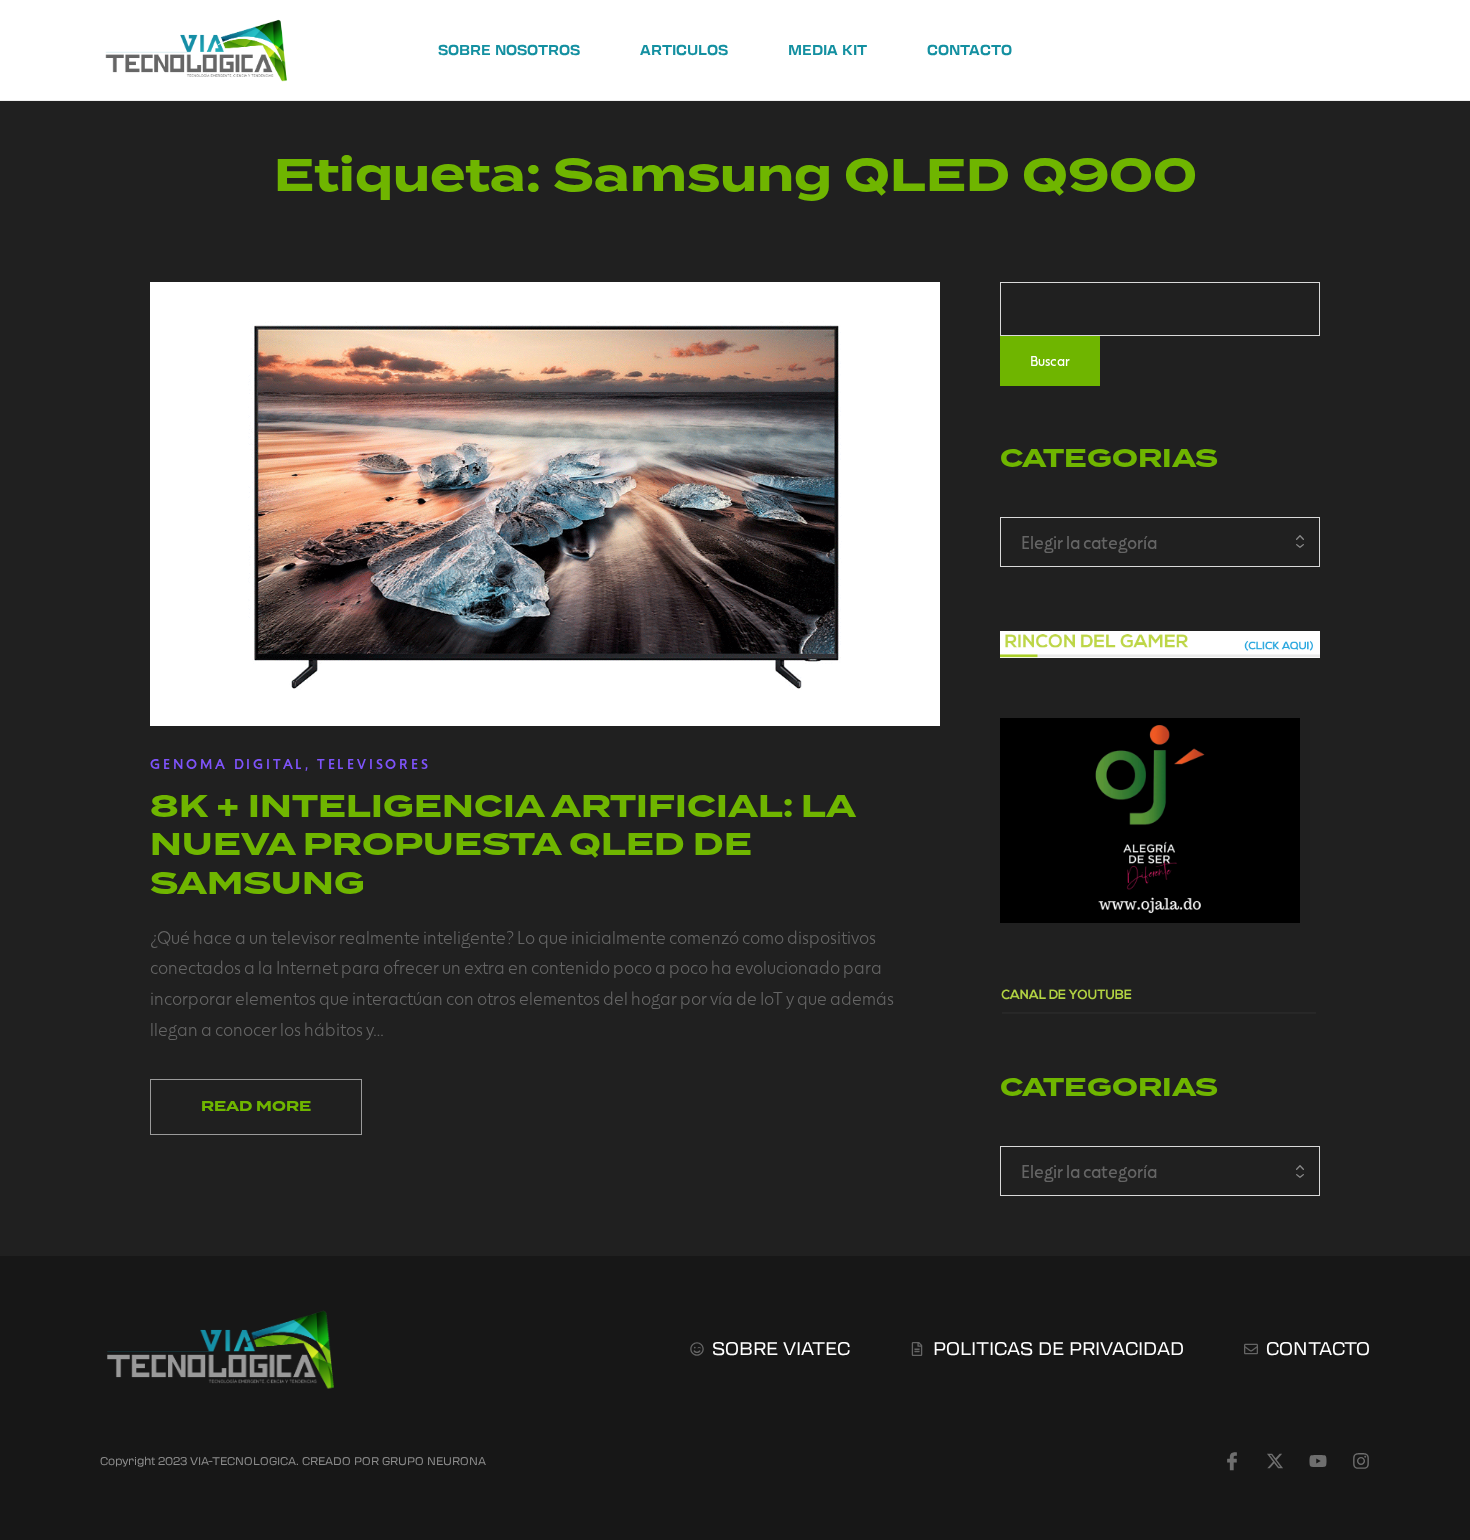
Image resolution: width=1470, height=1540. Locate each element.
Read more (256, 1106)
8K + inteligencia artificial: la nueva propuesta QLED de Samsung (502, 844)
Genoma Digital (227, 763)
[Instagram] (1361, 1461)
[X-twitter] (1275, 1461)
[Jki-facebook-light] (1232, 1461)
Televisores (374, 763)
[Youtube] (1318, 1461)
